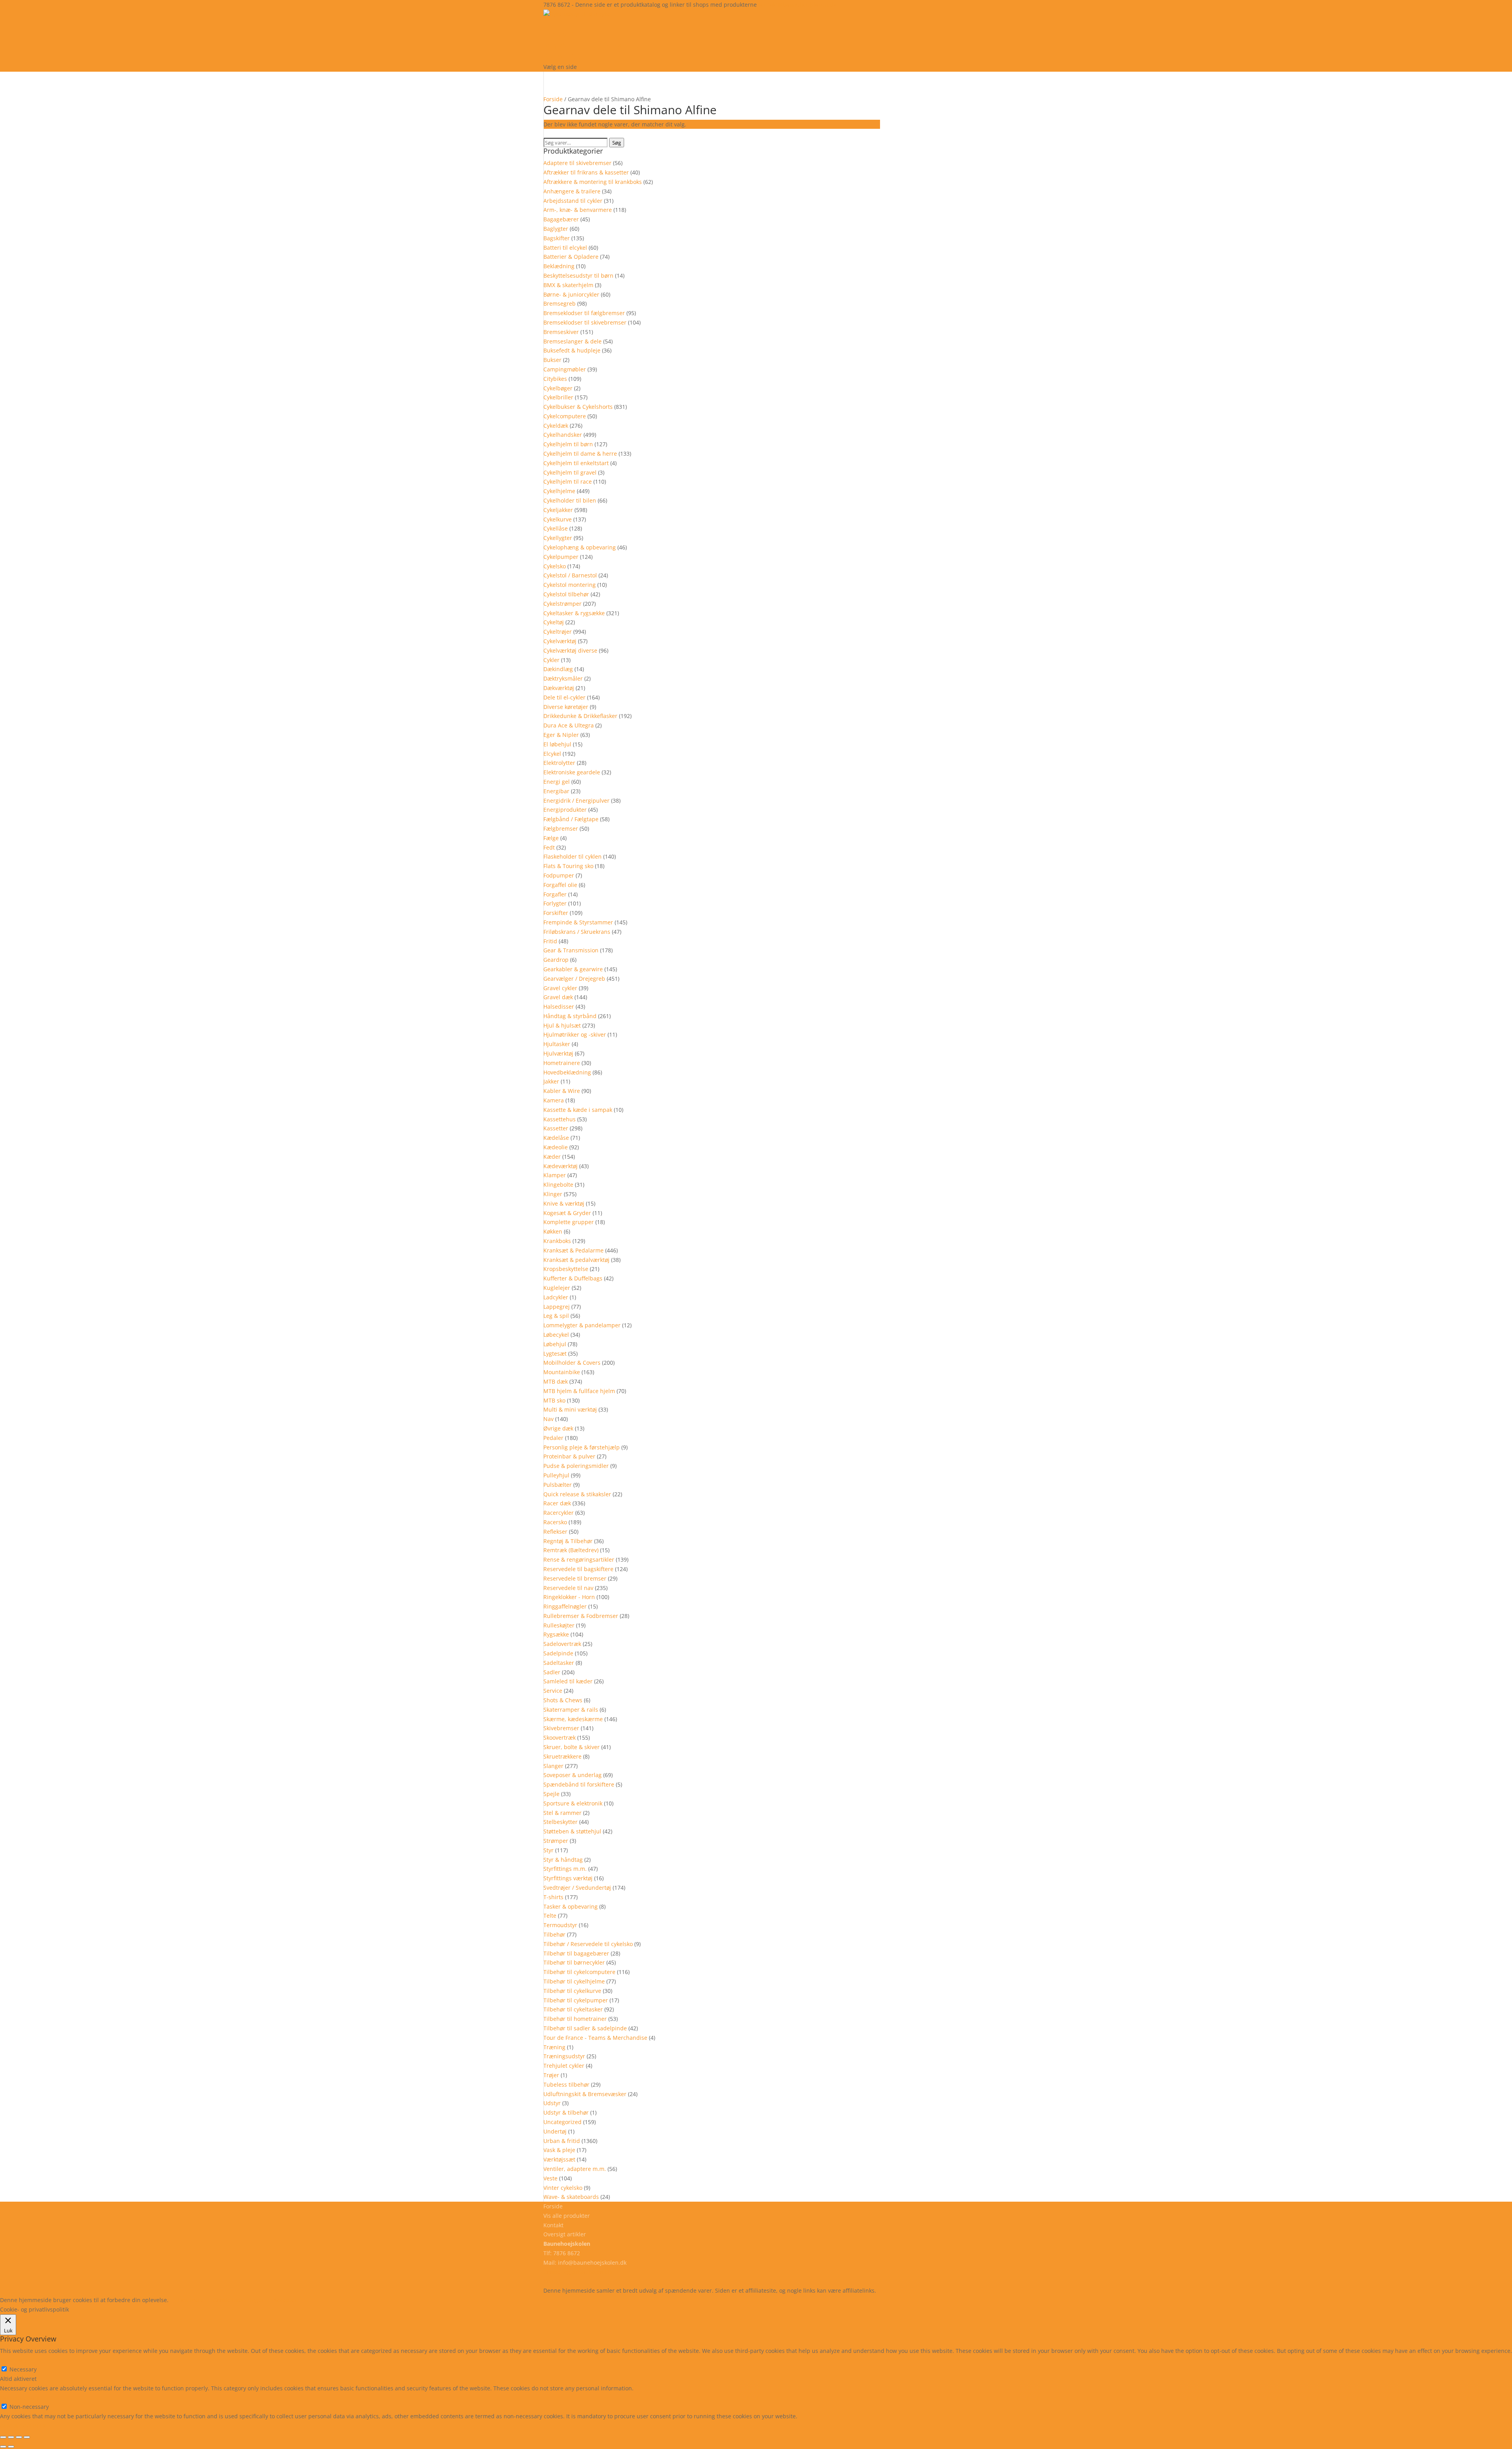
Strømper (556, 1841)
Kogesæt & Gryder (567, 1213)
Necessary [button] (14, 2360)
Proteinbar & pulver (569, 1456)
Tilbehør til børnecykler (574, 1962)
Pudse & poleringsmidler (576, 1466)
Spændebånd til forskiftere (579, 1784)
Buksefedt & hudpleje (572, 350)
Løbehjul (555, 1344)
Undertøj (555, 2131)
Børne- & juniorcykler (571, 294)
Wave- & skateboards (571, 2197)
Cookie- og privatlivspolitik (578, 2272)
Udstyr (552, 2103)
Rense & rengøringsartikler (579, 1559)
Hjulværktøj (558, 1053)
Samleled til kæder (568, 1681)
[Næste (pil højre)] (11, 2447)
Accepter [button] (285, 2300)
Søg (617, 143)
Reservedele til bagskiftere (578, 1569)
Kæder (552, 1157)
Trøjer (551, 2075)
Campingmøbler (565, 369)
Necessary (23, 2369)
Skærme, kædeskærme (573, 1719)
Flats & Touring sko (568, 866)
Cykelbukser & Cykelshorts (578, 407)
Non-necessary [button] (20, 2398)
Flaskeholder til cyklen (573, 856)
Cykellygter (558, 538)
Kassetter (556, 1128)
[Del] (19, 2437)
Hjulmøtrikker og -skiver (575, 1034)
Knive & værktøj (564, 1203)
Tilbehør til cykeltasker (573, 2009)
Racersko (555, 1522)
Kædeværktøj (561, 1166)
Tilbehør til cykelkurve (572, 1991)
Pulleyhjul (556, 1475)
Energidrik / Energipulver (576, 801)
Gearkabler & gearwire (573, 969)
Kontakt (553, 2225)
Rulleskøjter (559, 1625)
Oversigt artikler (565, 2234)
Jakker (551, 1081)
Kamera (554, 1100)
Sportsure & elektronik (573, 1803)
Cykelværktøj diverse (570, 650)
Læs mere (191, 2300)
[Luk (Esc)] (27, 2437)
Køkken (553, 1231)
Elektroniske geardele (572, 772)
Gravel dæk (558, 997)
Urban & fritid (562, 2141)
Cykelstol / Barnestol (570, 575)
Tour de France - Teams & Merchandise (595, 2038)
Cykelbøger (558, 388)
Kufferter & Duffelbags (573, 1278)
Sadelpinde (558, 1653)
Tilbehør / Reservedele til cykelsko (588, 1944)
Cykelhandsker (563, 435)
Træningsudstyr (564, 2056)
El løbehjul (557, 744)
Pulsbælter (558, 1485)
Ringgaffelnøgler (565, 1606)
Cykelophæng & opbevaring (580, 547)
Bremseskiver (561, 332)
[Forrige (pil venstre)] (3, 2447)
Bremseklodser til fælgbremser (584, 313)
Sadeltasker (559, 1663)
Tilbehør (554, 1934)
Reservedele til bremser (575, 1578)
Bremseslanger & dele (573, 341)
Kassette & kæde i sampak (578, 1110)
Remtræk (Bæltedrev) (571, 1550)
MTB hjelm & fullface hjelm (579, 1391)
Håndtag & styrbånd (570, 1016)
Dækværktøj (559, 688)
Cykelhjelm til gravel (570, 472)
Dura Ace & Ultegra (569, 725)
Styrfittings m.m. (565, 1869)
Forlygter (555, 903)
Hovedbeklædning (567, 1072)
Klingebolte (558, 1185)
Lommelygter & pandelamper (582, 1325)
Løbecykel (556, 1335)
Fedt (549, 847)
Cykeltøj (554, 622)
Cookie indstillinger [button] (238, 2300)
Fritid (550, 941)
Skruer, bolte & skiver (572, 1747)
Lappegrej (557, 1307)
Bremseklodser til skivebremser (585, 322)
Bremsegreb (560, 303)
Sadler (552, 1672)
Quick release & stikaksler (577, 1494)
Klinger (553, 1194)
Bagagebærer (561, 219)
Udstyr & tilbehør (566, 2112)
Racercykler (559, 1513)
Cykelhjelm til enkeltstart (576, 463)
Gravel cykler (560, 988)
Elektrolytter (559, 763)
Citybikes (555, 379)
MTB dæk (556, 1381)
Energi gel (557, 782)
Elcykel (552, 754)
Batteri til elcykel (565, 248)
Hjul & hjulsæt (562, 1025)
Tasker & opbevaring (571, 1906)
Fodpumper (559, 875)
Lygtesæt (555, 1353)
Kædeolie (556, 1147)
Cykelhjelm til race (568, 481)
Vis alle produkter (591, 45)
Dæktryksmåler (563, 678)
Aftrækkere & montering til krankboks (593, 182)
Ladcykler (556, 1297)
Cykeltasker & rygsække (574, 613)
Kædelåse (556, 1138)
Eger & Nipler (561, 735)
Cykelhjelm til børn (568, 444)
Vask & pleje (559, 2150)
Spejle (551, 1794)
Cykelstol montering (570, 585)
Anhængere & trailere (572, 191)
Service (553, 1691)
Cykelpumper (561, 557)
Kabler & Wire (562, 1091)
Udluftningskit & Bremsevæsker (585, 2094)
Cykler (551, 660)
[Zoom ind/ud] (3, 2437)
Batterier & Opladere (571, 257)
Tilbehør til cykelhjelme (574, 1981)
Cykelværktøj (560, 641)
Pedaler (553, 1438)
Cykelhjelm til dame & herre (580, 454)
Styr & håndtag (563, 1860)
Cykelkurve (558, 519)
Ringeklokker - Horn (569, 1597)
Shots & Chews (563, 1700)
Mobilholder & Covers (572, 1363)
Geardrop (556, 960)
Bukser (552, 360)
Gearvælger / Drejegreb (574, 979)
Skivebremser (561, 1728)
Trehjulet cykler (564, 2066)
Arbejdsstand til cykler (573, 201)
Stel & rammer (562, 1813)
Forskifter (556, 913)
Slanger (553, 1766)
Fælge (551, 838)
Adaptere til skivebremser (577, 163)
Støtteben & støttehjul (572, 1831)
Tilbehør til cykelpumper (576, 2000)
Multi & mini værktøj (570, 1409)
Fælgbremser (561, 828)
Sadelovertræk (562, 1644)
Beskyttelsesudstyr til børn (578, 276)
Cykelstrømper (562, 604)
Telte (550, 1916)
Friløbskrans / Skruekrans (577, 932)
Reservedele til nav (568, 1588)
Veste (550, 2178)
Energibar (556, 791)
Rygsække (556, 1634)
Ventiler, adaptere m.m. (575, 2169)
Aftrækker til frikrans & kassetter (586, 172)
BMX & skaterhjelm (568, 285)
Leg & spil (556, 1316)
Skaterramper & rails (571, 1710)
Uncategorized (562, 2122)
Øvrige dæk (558, 1428)
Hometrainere (562, 1063)
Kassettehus (560, 1119)
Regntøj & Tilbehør (568, 1541)
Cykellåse (556, 528)
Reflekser (555, 1532)
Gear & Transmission (571, 950)
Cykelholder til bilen (570, 500)
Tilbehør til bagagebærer (576, 1953)
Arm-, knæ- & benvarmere (578, 210)
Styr (548, 1850)
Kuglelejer (557, 1288)
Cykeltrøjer (558, 632)
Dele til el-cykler (564, 697)
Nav (548, 1419)
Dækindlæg (558, 669)
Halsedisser (559, 1007)
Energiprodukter (565, 810)
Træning (554, 2047)
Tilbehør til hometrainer (575, 2019)
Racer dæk (557, 1503)
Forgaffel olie (560, 885)
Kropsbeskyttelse (566, 1269)
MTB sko (554, 1400)
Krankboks (557, 1241)
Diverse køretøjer (566, 707)
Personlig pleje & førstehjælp (582, 1447)
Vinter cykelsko (563, 2188)
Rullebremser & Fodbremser (581, 1616)
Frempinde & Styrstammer (578, 922)
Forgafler (555, 894)
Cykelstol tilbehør (566, 594)
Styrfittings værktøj (568, 1878)
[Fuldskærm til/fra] (11, 2437)
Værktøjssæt (559, 2159)
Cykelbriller (558, 397)
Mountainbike (562, 1372)
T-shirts (553, 1897)
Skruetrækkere (562, 1756)
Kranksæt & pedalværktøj (576, 1260)
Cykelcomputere (565, 416)
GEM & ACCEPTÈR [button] (23, 2426)
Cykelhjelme (559, 491)
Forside (553, 99)
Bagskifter (557, 238)
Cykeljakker (558, 510)
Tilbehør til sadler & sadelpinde (585, 2028)
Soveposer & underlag (573, 1775)
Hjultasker (557, 1044)
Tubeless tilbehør (566, 2084)
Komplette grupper (569, 1222)
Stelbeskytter (561, 1822)
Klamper (555, 1175)
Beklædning (559, 266)
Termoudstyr (560, 1925)
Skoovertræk (560, 1737)
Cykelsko (555, 566)
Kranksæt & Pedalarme (573, 1250)
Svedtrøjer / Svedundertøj (577, 1888)
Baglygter (556, 229)
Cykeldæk (556, 426)
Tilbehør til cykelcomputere (579, 1972)
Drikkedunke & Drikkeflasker (580, 716)
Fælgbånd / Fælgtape (571, 819)
